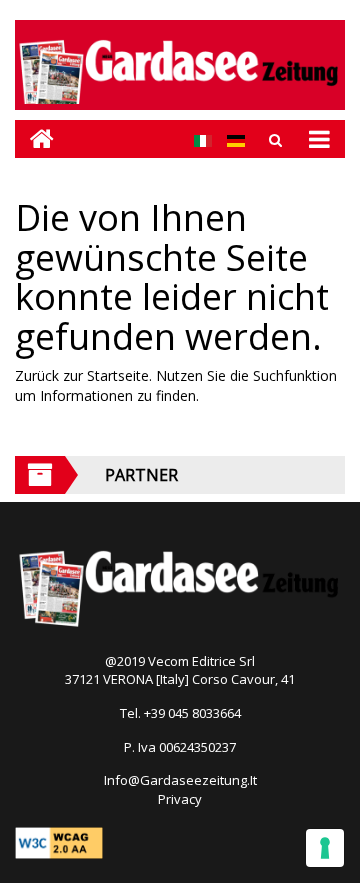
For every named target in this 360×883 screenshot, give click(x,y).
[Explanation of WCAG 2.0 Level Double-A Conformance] (59, 841)
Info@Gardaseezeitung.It (180, 780)
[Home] (34, 138)
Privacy (180, 799)
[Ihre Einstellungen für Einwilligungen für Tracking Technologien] (325, 848)
